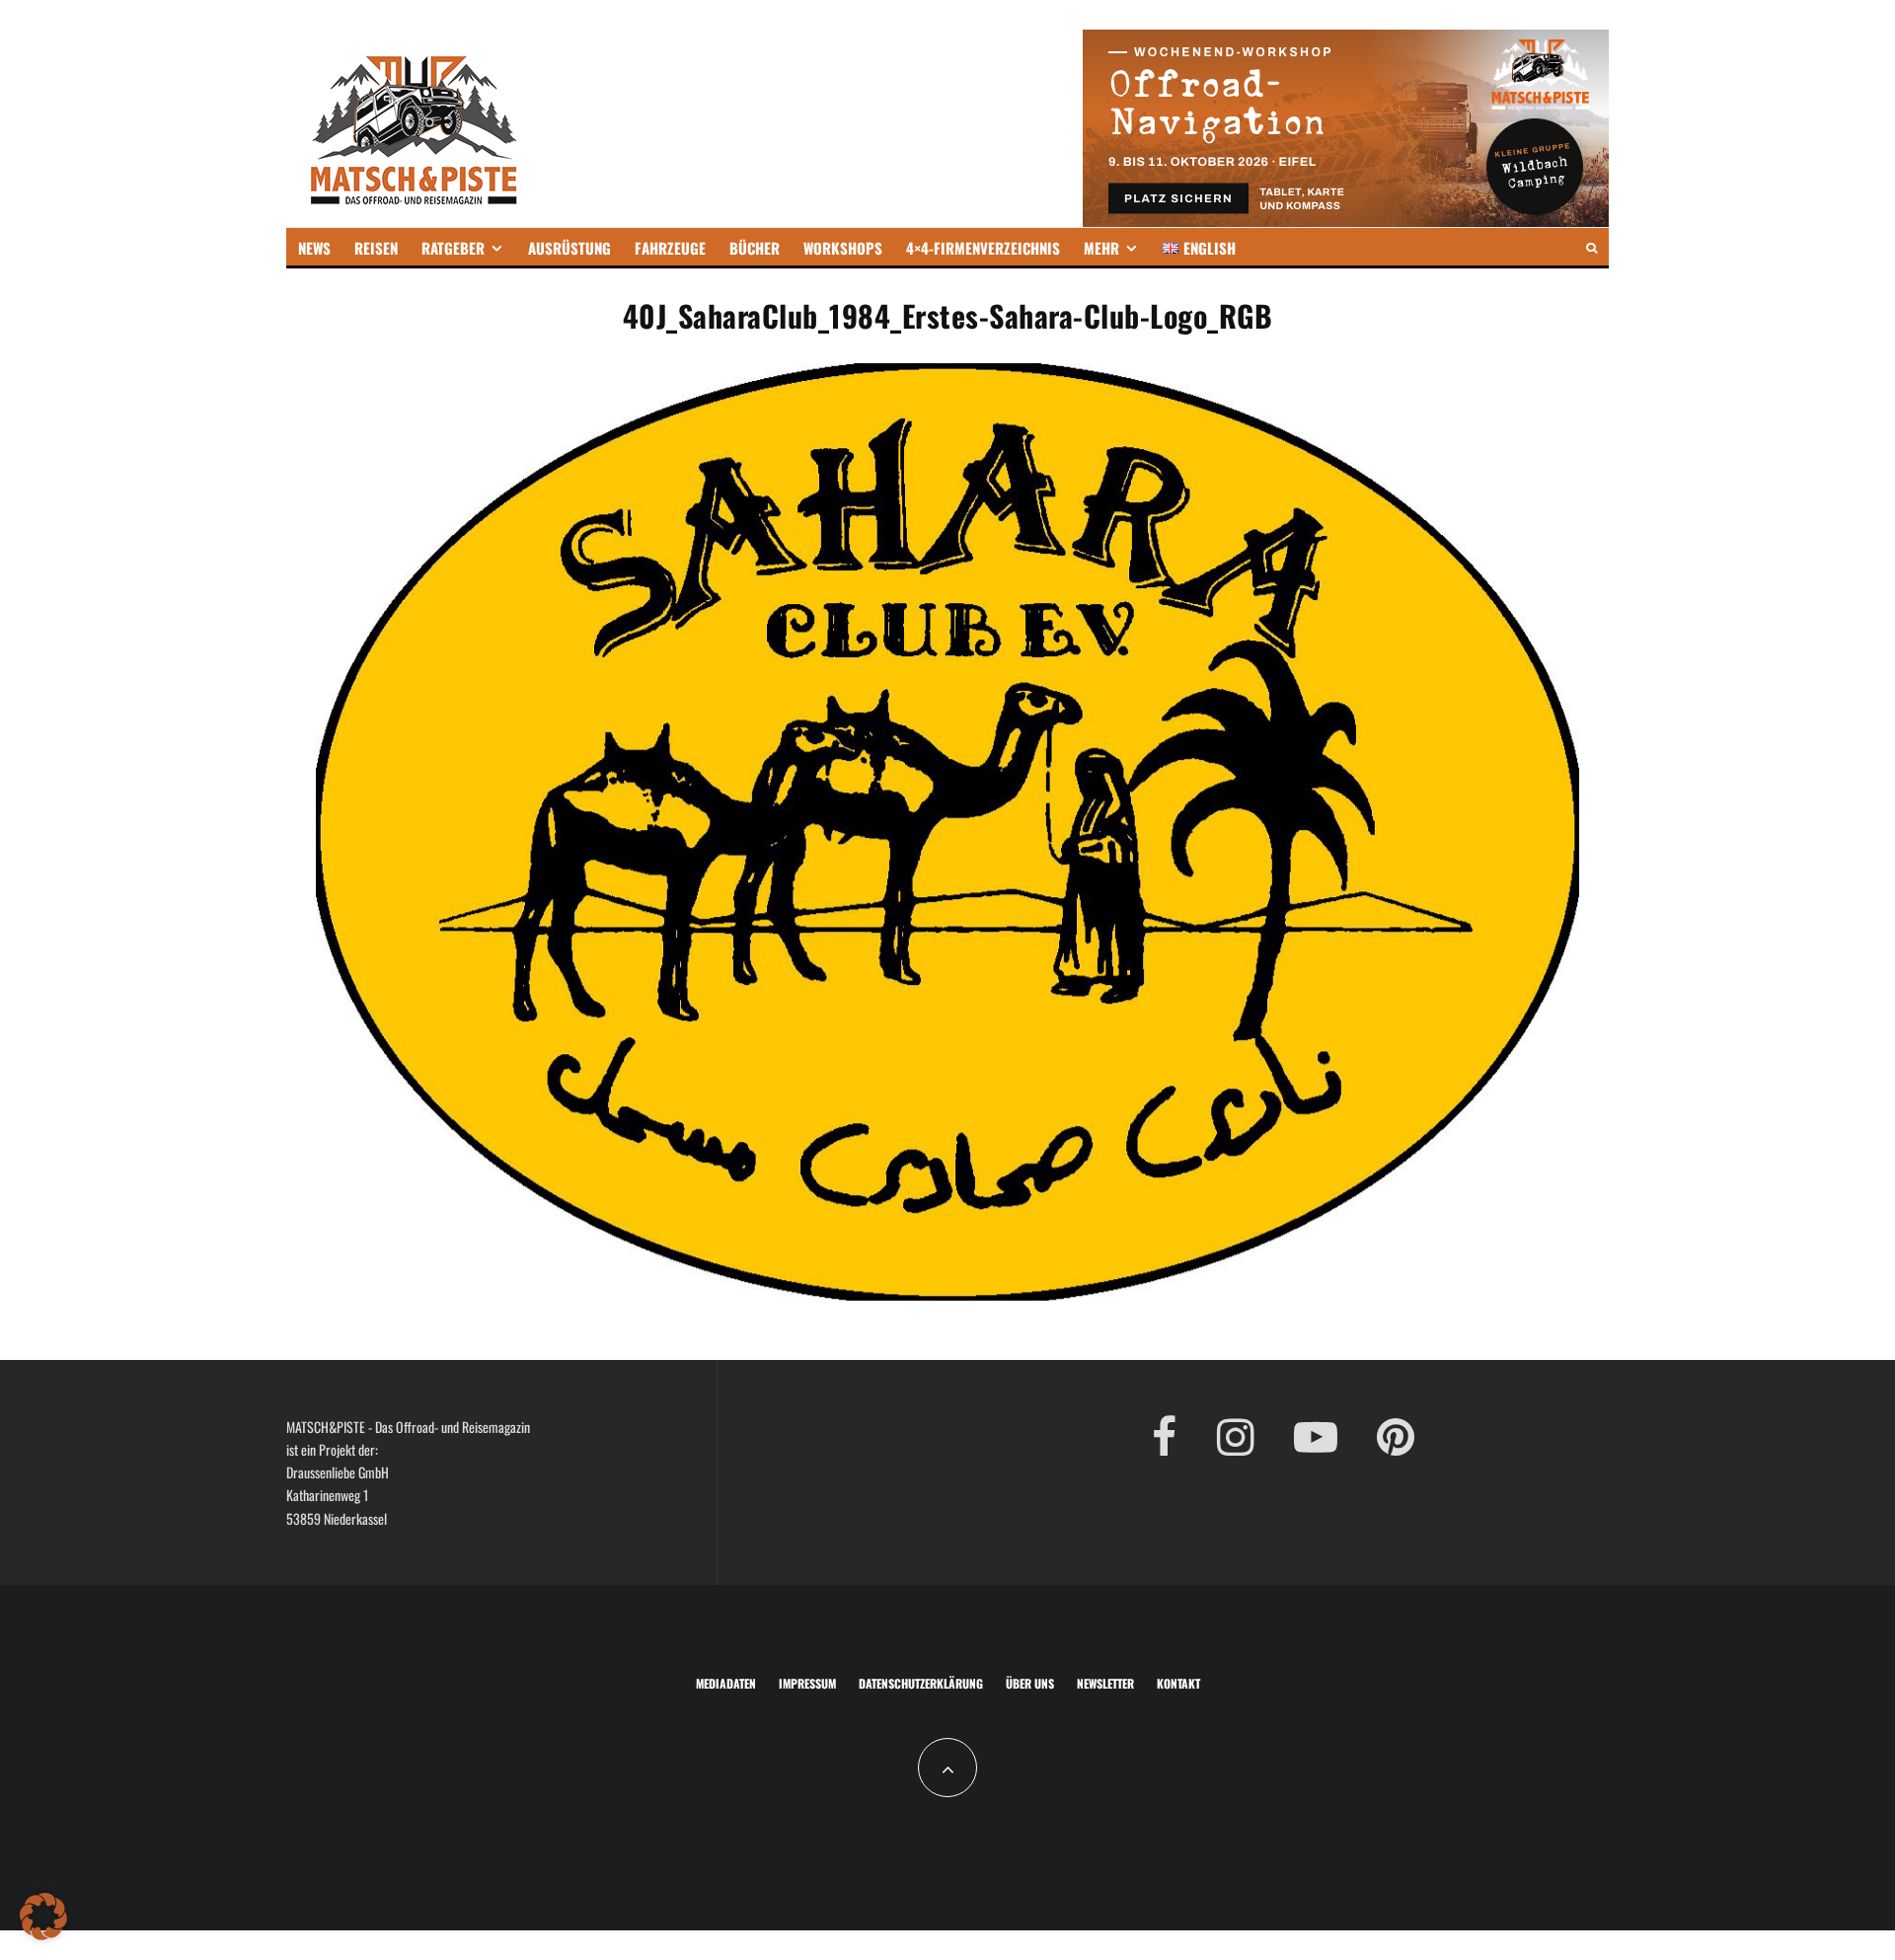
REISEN (376, 248)
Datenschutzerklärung (921, 1683)
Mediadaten (726, 1683)
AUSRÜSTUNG (569, 248)
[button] (43, 1917)
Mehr (1101, 248)
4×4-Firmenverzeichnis (983, 248)
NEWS (314, 248)
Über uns (1030, 1683)
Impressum (807, 1683)
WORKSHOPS (843, 248)
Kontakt (1178, 1683)
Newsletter (1105, 1683)
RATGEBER (453, 248)
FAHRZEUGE (670, 248)
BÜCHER (755, 248)
